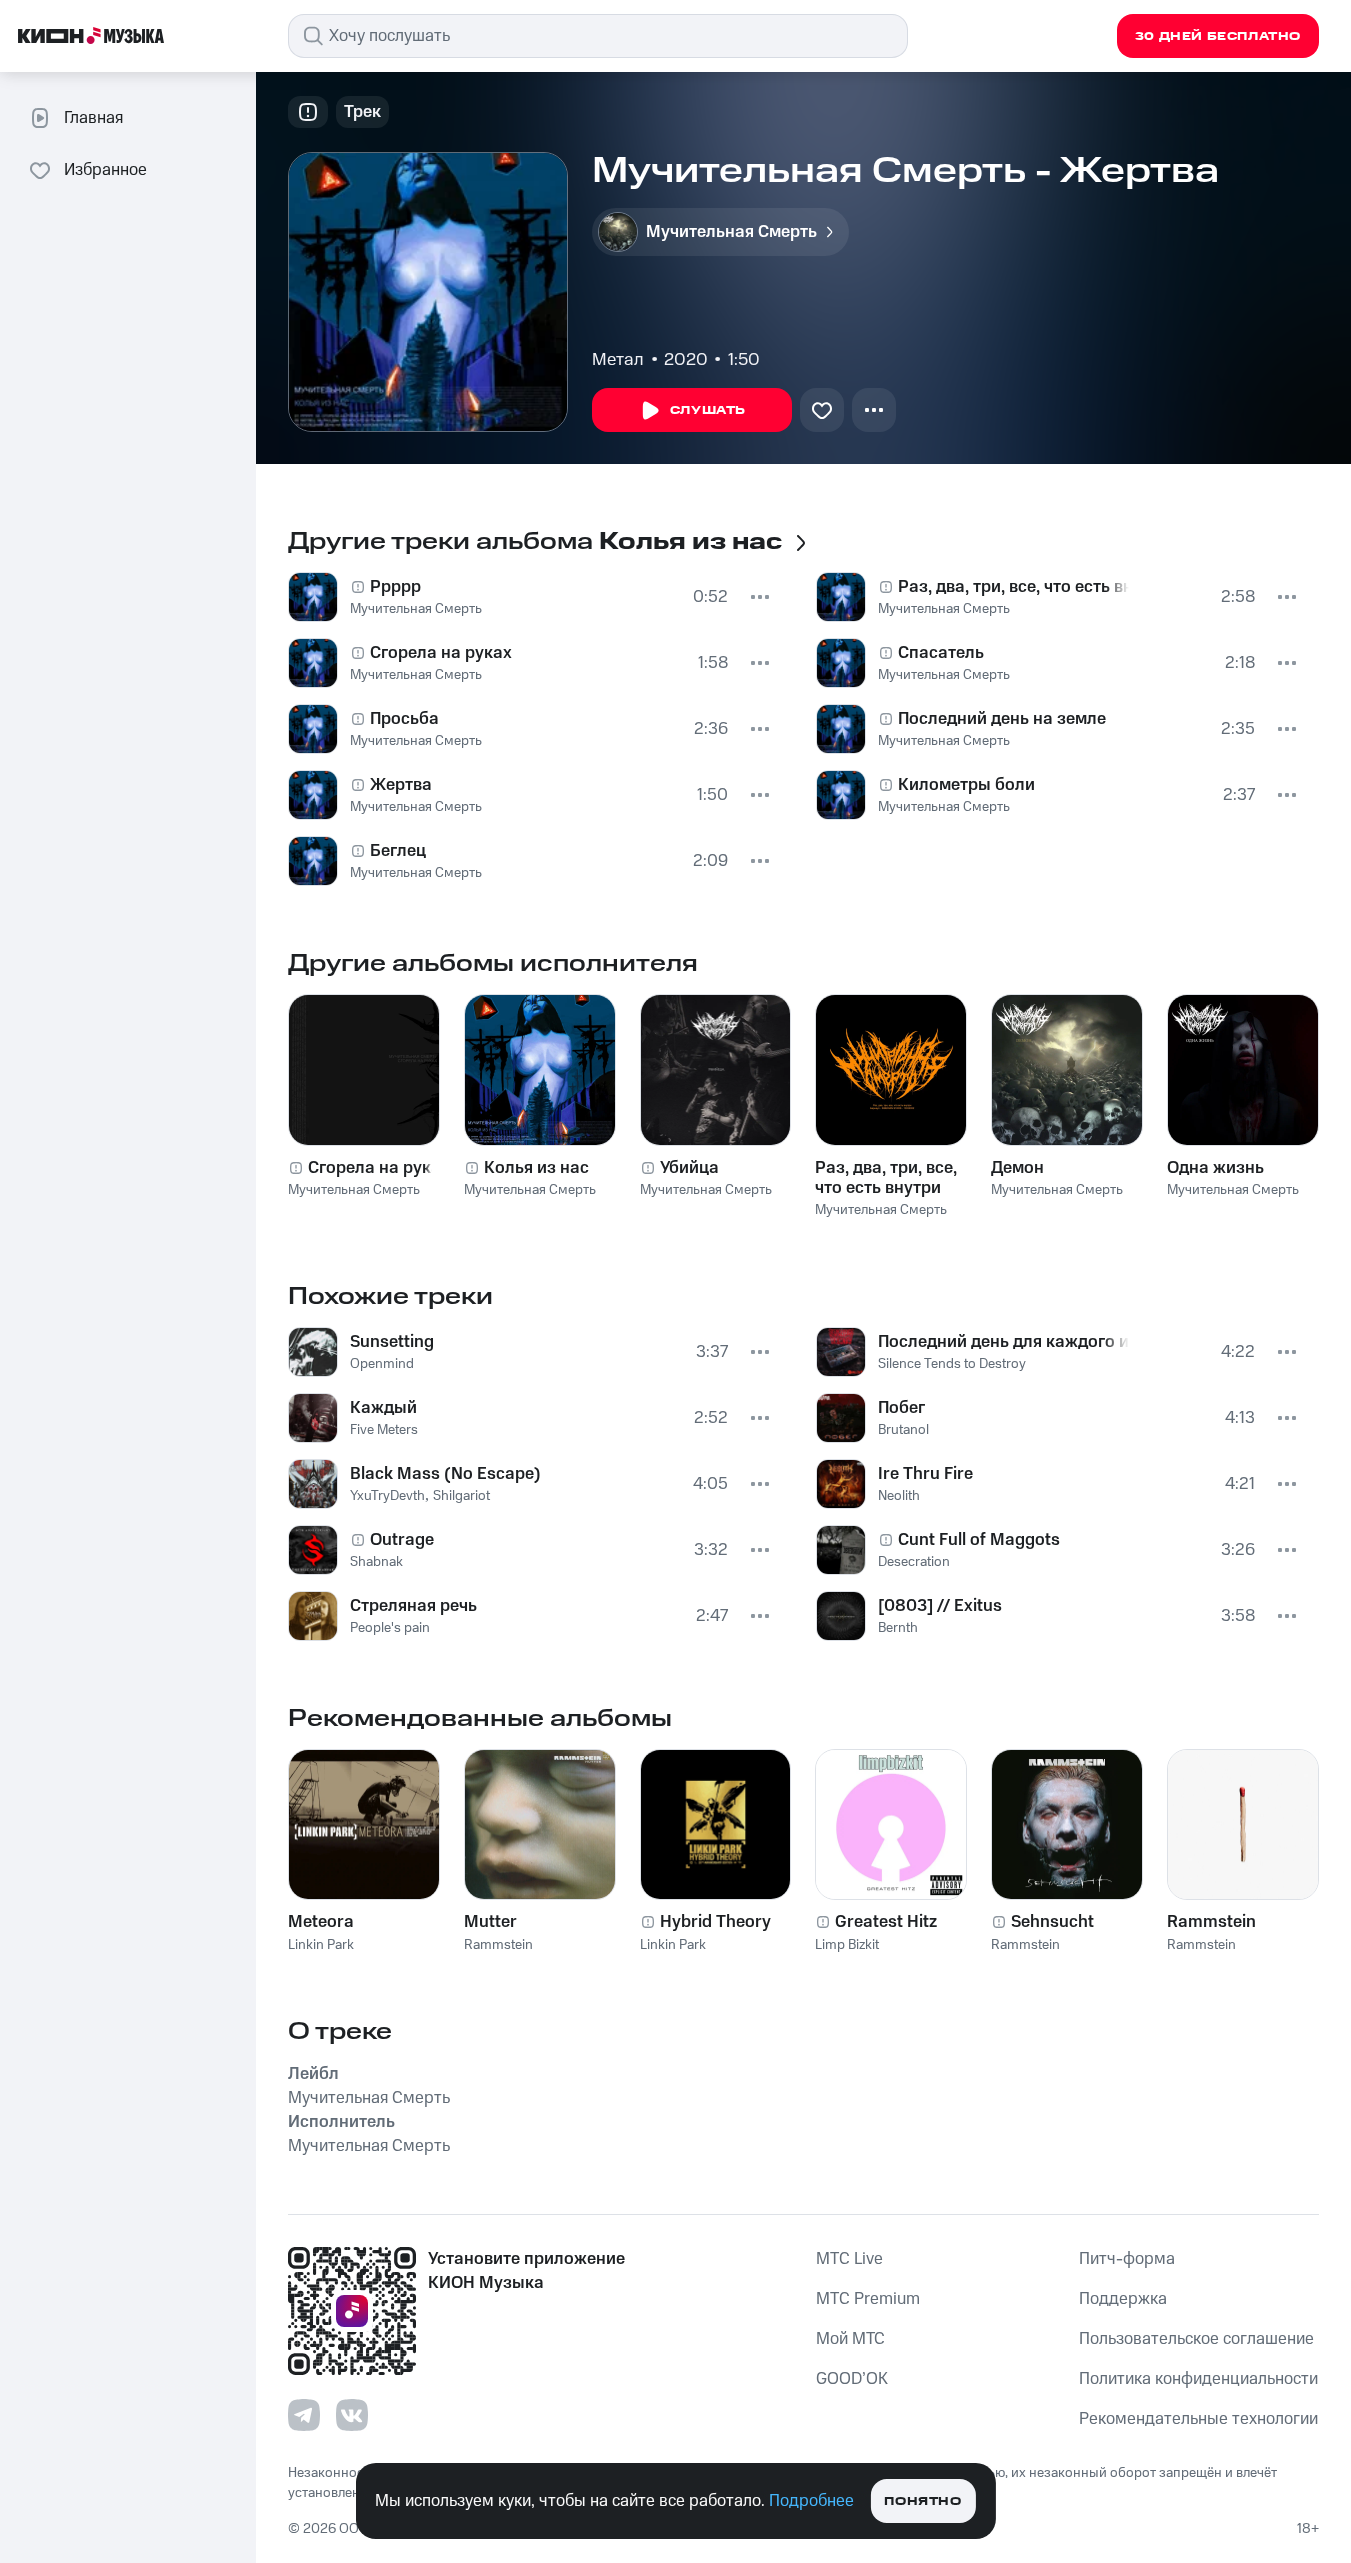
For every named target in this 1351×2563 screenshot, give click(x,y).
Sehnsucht (1052, 1922)
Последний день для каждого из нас (1004, 1342)
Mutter (490, 1922)
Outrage (402, 1540)
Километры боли (966, 785)
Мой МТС (850, 2339)
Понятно (922, 2501)
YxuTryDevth (387, 1496)
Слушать (708, 410)
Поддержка (1123, 2299)
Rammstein (498, 1945)
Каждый (383, 1408)
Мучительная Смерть (416, 609)
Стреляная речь (413, 1606)
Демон (1017, 1168)
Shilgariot (461, 1496)
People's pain (390, 1628)
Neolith (899, 1496)
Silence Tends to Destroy (952, 1364)
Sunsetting (392, 1342)
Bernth (898, 1628)
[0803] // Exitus (940, 1606)
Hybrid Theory (715, 1922)
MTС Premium (868, 2299)
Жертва (401, 785)
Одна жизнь (1215, 1168)
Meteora (321, 1922)
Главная (93, 118)
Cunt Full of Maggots (979, 1540)
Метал (618, 360)
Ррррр (395, 587)
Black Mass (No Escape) (445, 1474)
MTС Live (849, 2259)
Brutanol (903, 1430)
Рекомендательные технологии (1198, 2419)
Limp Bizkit (847, 1945)
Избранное (105, 170)
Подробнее (811, 2501)
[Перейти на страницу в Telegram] (304, 2415)
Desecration (914, 1562)
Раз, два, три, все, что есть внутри (1014, 587)
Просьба (404, 719)
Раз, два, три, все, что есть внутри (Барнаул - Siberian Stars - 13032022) (886, 1178)
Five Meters (384, 1430)
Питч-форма (1127, 2259)
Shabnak (376, 1562)
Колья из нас (536, 1168)
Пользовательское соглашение (1196, 2339)
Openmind (382, 1364)
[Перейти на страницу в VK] (352, 2415)
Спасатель (941, 653)
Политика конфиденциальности (1198, 2379)
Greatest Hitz (886, 1922)
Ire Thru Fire (925, 1474)
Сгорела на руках (441, 653)
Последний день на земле (1002, 719)
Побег (901, 1408)
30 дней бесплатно (1218, 36)
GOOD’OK (852, 2379)
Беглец (398, 851)
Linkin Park (321, 1945)
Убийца (689, 1168)
